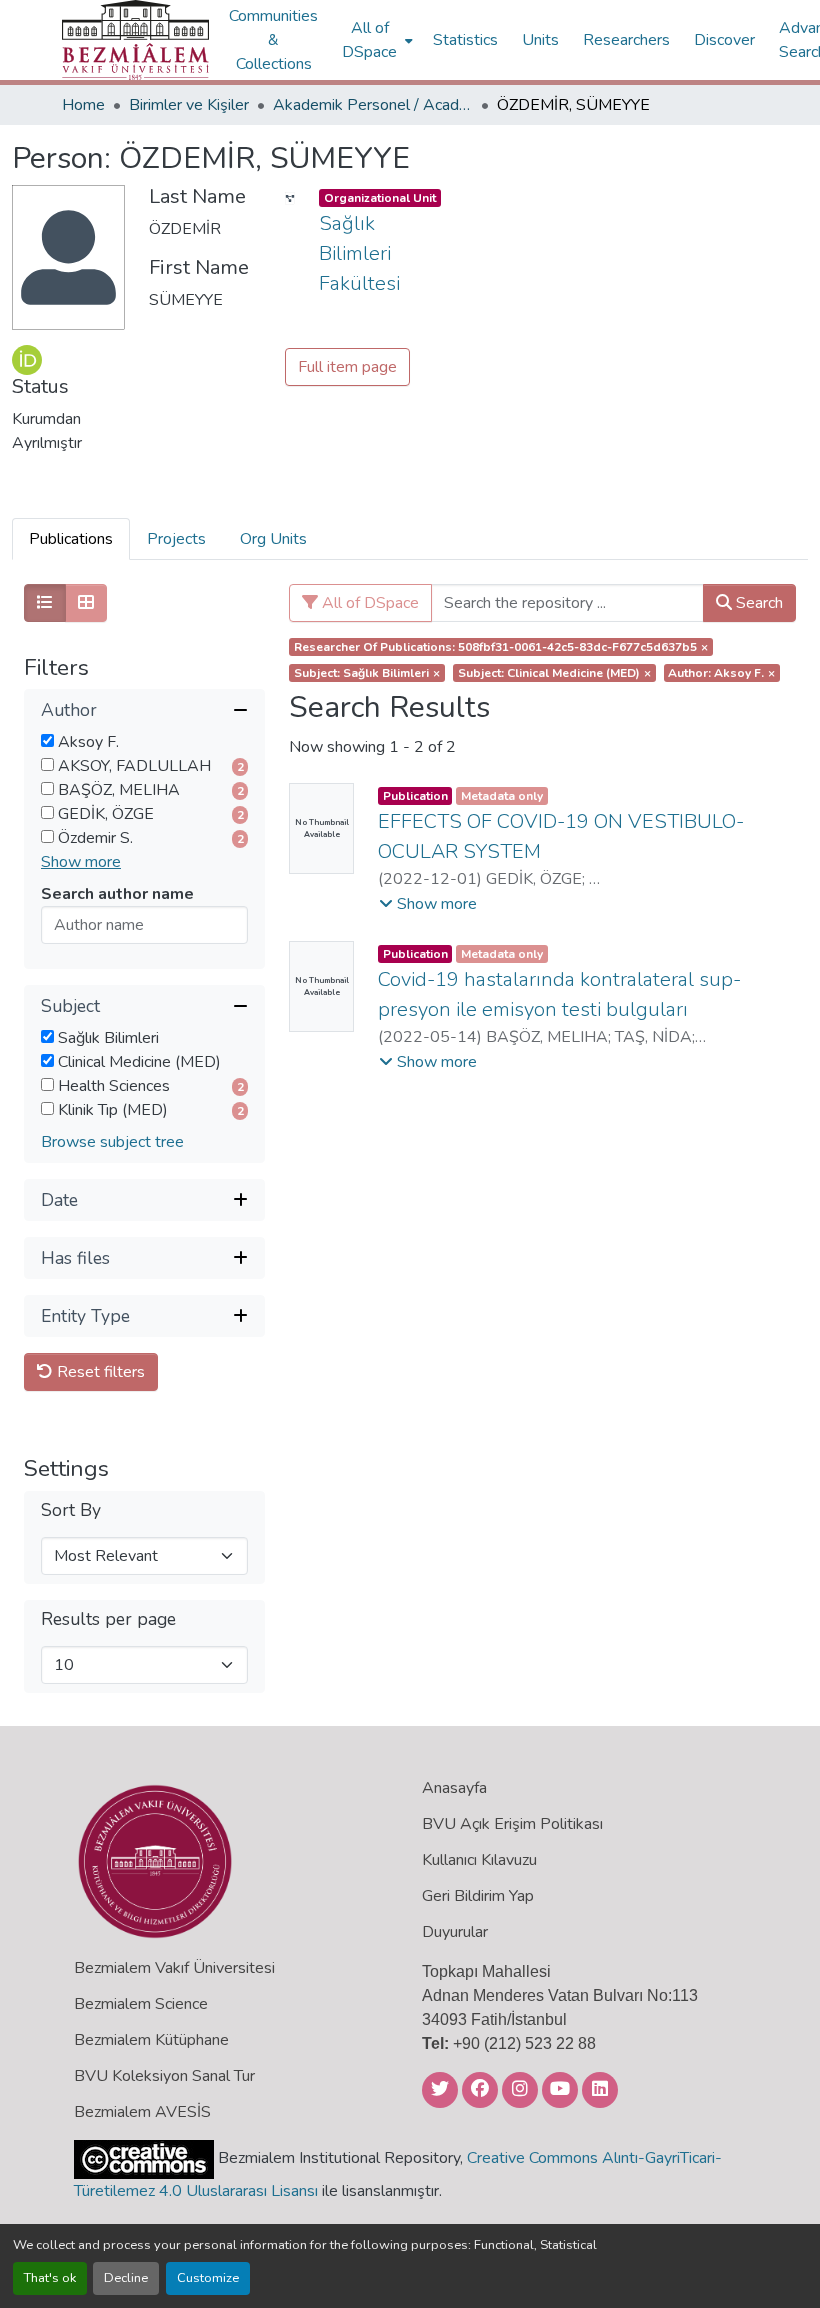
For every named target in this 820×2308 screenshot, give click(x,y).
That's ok (50, 2278)
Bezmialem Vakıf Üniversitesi (174, 1968)
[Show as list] (45, 603)
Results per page (108, 1619)
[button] (135, 40)
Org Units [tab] (273, 539)
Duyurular (455, 1932)
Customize (208, 2278)
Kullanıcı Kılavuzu (479, 1860)
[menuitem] (375, 40)
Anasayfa (454, 1788)
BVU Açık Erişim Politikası (512, 1824)
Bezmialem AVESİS (142, 2112)
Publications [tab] (71, 539)
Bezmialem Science (141, 2004)
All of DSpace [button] (369, 40)
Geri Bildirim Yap (478, 1896)
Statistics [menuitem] (465, 40)
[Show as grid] (86, 603)
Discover (724, 40)
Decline (126, 2278)
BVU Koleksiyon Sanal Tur (164, 2076)
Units (540, 40)
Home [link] (83, 105)
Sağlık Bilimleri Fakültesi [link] (359, 253)
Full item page (347, 367)
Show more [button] (81, 862)
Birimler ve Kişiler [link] (189, 105)
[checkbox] (47, 740)
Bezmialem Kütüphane (151, 2040)
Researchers (626, 40)
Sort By (71, 1510)
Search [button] (757, 603)
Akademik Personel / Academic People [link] (373, 105)
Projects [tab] (176, 539)
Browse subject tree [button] (112, 1142)
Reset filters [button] (99, 1372)
